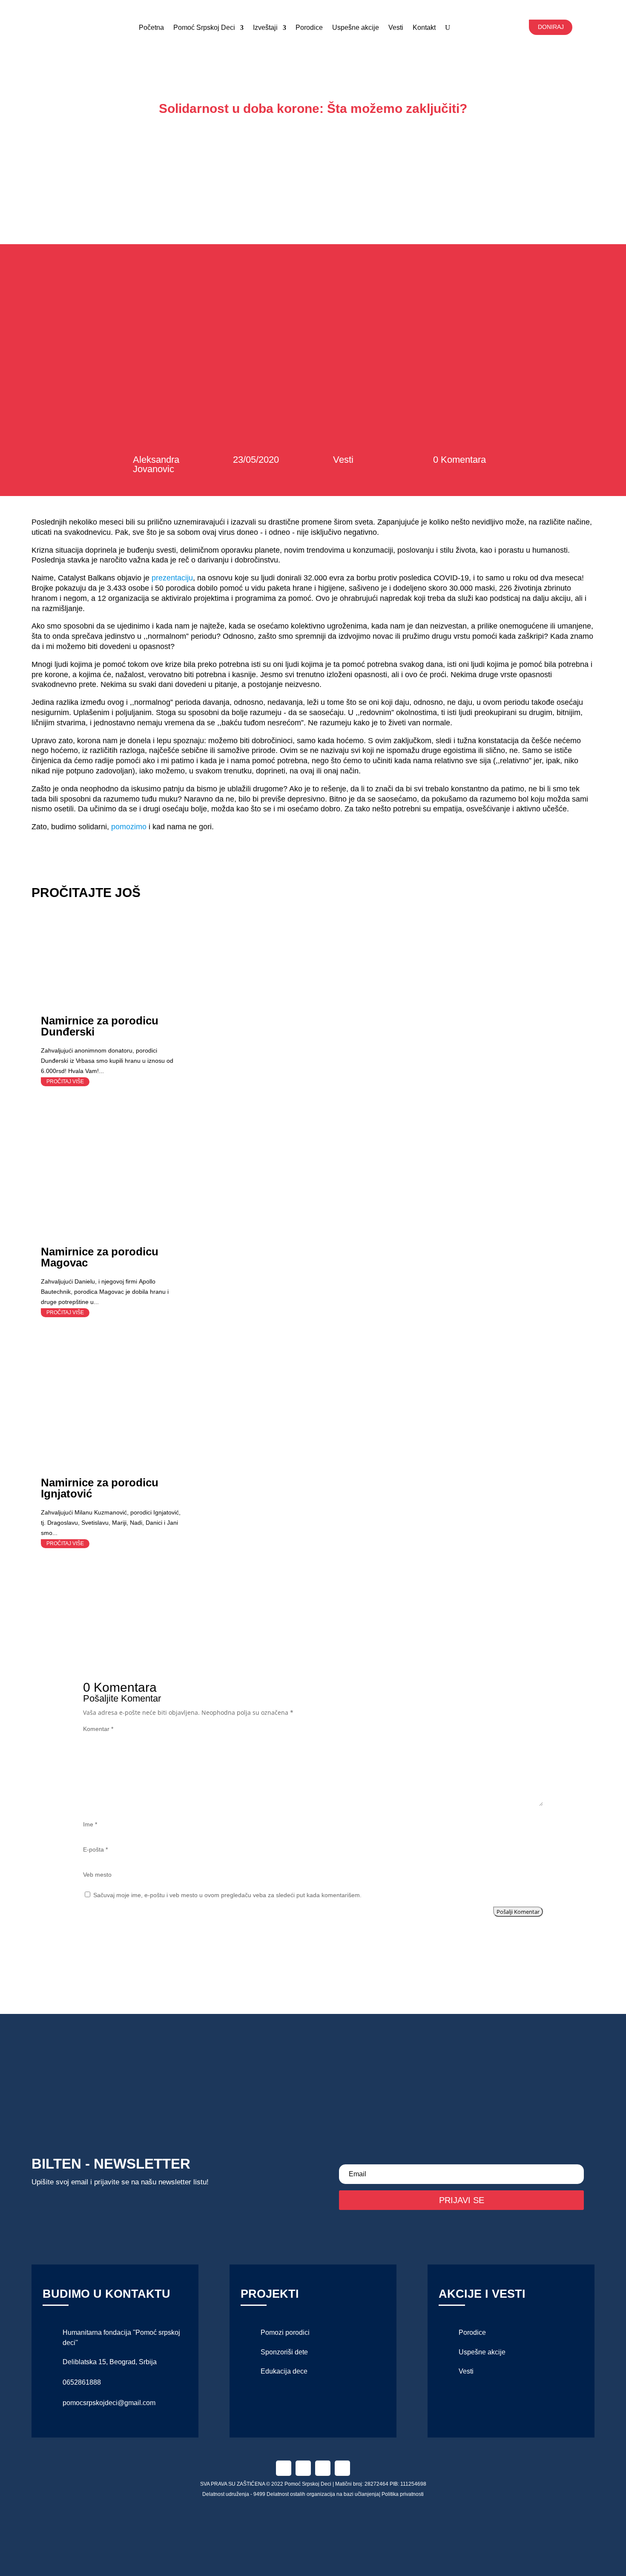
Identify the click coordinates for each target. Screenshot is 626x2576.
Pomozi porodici (285, 2332)
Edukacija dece (284, 2371)
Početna (151, 27)
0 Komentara (459, 460)
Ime (90, 1824)
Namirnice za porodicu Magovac (100, 1257)
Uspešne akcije (356, 27)
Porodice (309, 27)
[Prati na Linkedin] (323, 2468)
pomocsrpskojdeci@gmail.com (109, 2403)
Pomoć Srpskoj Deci (204, 27)
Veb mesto (97, 1875)
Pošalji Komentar (518, 1912)
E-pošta (95, 1849)
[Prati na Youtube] (342, 2468)
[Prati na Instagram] (303, 2468)
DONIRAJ (551, 27)
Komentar (98, 1729)
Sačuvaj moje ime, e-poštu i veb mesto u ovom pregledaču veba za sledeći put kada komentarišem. (227, 1895)
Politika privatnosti (403, 2494)
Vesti (343, 460)
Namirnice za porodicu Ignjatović (100, 1488)
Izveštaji (265, 27)
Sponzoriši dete (284, 2352)
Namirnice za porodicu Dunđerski (100, 1026)
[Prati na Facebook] (284, 2468)
